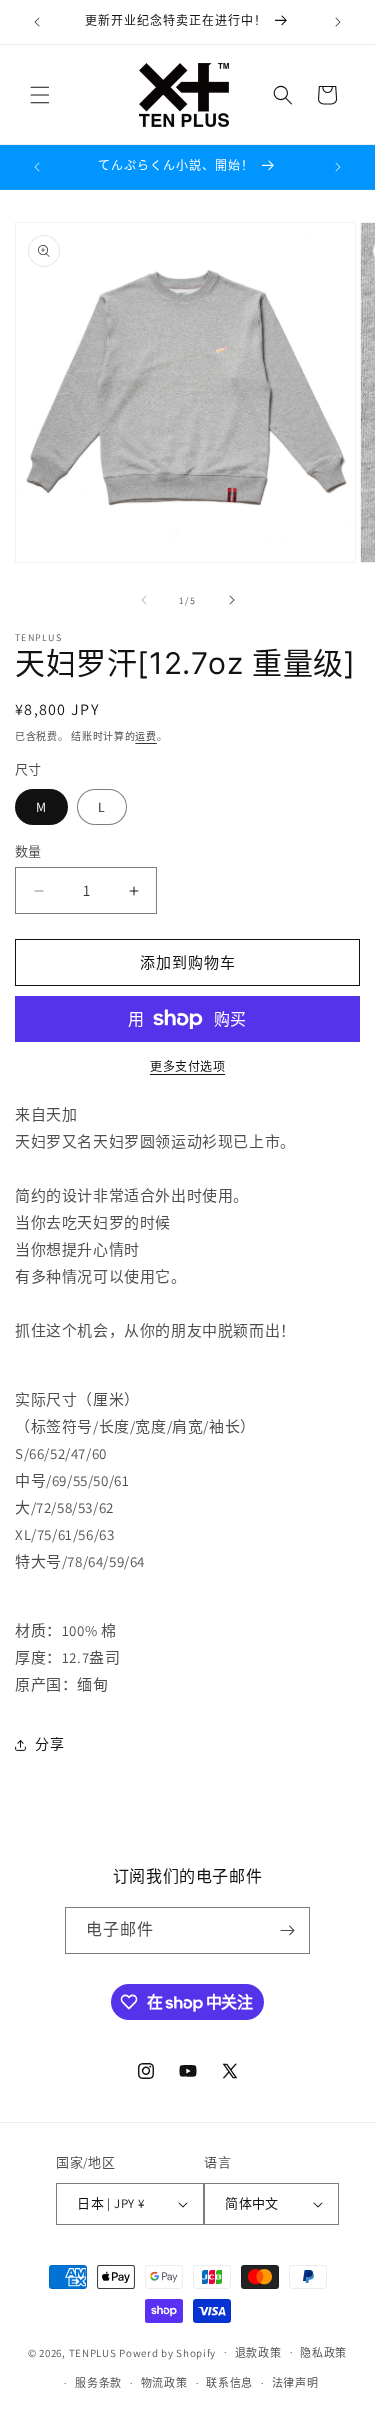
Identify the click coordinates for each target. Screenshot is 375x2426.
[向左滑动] (144, 600)
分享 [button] (49, 1744)
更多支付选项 (187, 1066)
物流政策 (164, 2383)
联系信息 (229, 2383)
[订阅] (287, 1930)
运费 (145, 736)
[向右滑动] (232, 600)
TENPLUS (93, 2352)
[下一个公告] (338, 22)
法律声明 (295, 2383)
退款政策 (258, 2353)
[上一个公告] (37, 22)
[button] (40, 95)
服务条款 (98, 2383)
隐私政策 (323, 2353)
